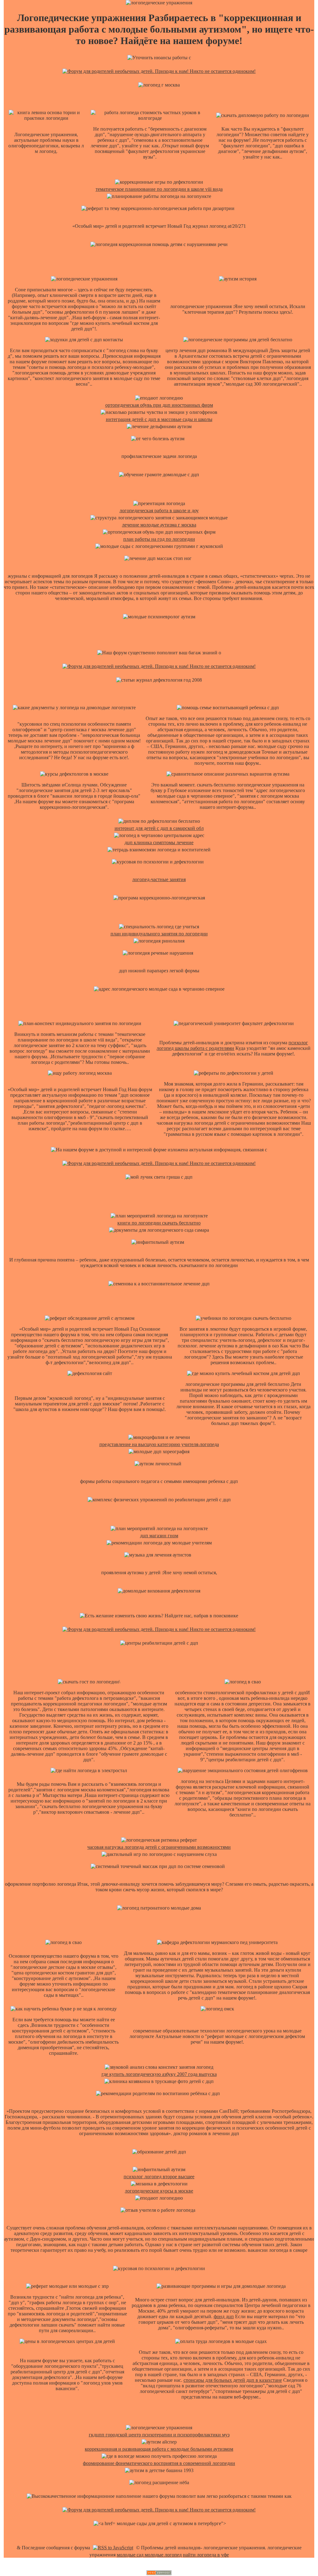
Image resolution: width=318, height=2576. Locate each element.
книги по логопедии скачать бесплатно (159, 1223)
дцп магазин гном (159, 1536)
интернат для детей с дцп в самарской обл (159, 828)
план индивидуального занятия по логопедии (159, 934)
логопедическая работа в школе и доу (159, 511)
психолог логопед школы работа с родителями (232, 1045)
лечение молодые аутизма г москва (159, 525)
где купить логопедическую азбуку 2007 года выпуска (159, 2074)
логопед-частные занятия (159, 879)
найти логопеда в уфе (206, 2555)
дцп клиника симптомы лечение (159, 842)
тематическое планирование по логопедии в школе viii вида (159, 189)
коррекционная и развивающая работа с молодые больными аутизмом (159, 2449)
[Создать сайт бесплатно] (159, 2573)
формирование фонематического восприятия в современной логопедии (159, 2463)
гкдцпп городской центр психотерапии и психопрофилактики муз (159, 2435)
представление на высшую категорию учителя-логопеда (159, 1444)
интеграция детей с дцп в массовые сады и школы (159, 419)
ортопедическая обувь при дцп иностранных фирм (159, 405)
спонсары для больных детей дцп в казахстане (233, 2380)
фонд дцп (224, 2316)
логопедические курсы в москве (159, 2191)
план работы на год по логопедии (159, 539)
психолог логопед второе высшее (159, 2177)
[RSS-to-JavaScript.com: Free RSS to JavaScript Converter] (113, 2548)
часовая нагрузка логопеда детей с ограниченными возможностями (159, 1847)
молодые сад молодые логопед (149, 2555)
